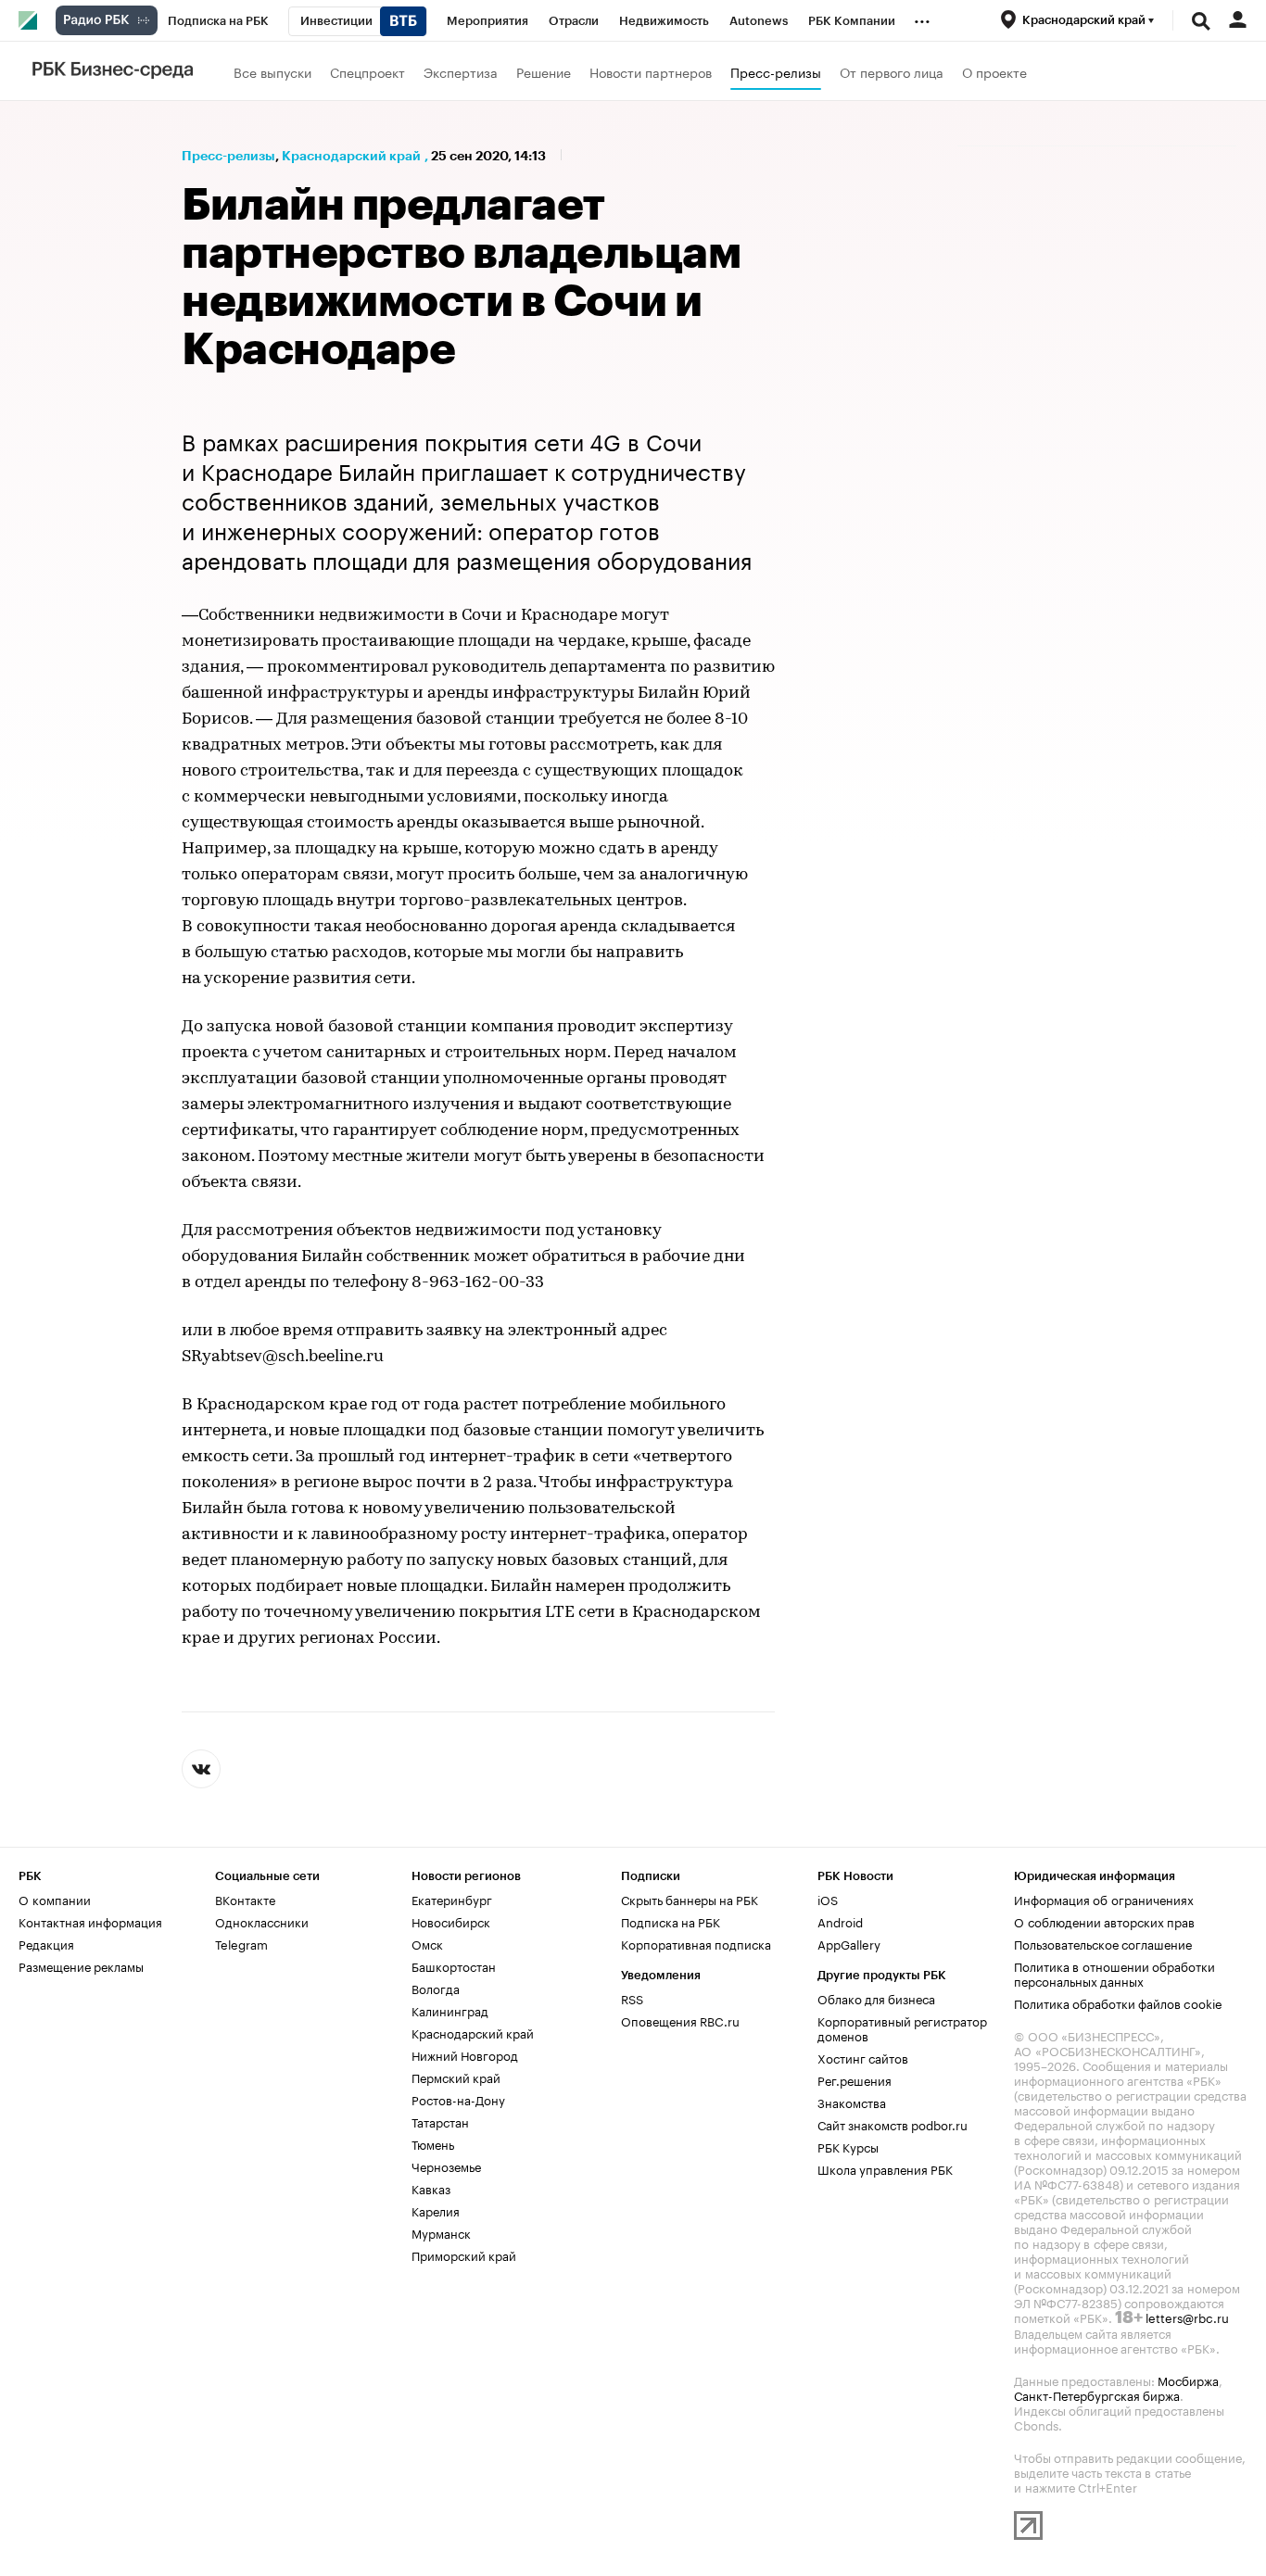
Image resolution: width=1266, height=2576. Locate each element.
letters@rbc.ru (1187, 2317)
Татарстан (440, 2121)
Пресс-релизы (776, 71)
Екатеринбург (452, 1899)
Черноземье (446, 2166)
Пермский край (456, 2077)
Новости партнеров (651, 71)
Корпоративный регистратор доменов (902, 2027)
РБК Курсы (848, 2146)
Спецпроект (367, 71)
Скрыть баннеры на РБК (690, 1899)
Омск (427, 1943)
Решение (544, 71)
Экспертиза (461, 71)
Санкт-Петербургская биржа (1097, 2394)
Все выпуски (272, 71)
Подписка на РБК (671, 1921)
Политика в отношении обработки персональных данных (1114, 1973)
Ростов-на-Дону (458, 2099)
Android (840, 1921)
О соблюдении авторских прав (1104, 1921)
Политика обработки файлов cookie (1118, 2002)
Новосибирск (451, 1921)
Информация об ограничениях (1104, 1899)
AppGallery (849, 1943)
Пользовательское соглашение (1103, 1943)
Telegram (241, 1943)
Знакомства (852, 2102)
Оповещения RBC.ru (680, 2020)
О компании (55, 1899)
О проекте (994, 71)
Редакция (46, 1943)
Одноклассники (262, 1921)
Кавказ (431, 2188)
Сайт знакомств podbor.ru (893, 2124)
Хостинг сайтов (863, 2057)
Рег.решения (855, 2079)
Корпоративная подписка (696, 1943)
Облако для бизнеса (876, 1998)
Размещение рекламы (81, 1965)
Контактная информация (90, 1921)
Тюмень (433, 2143)
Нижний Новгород (465, 2054)
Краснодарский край (351, 156)
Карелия (436, 2210)
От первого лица (892, 71)
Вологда (436, 1988)
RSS (632, 1998)
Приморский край (464, 2254)
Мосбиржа (1188, 2380)
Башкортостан (454, 1965)
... (922, 18)
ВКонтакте (245, 1899)
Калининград (450, 2010)
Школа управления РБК (885, 2168)
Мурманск (441, 2232)
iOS (828, 1899)
